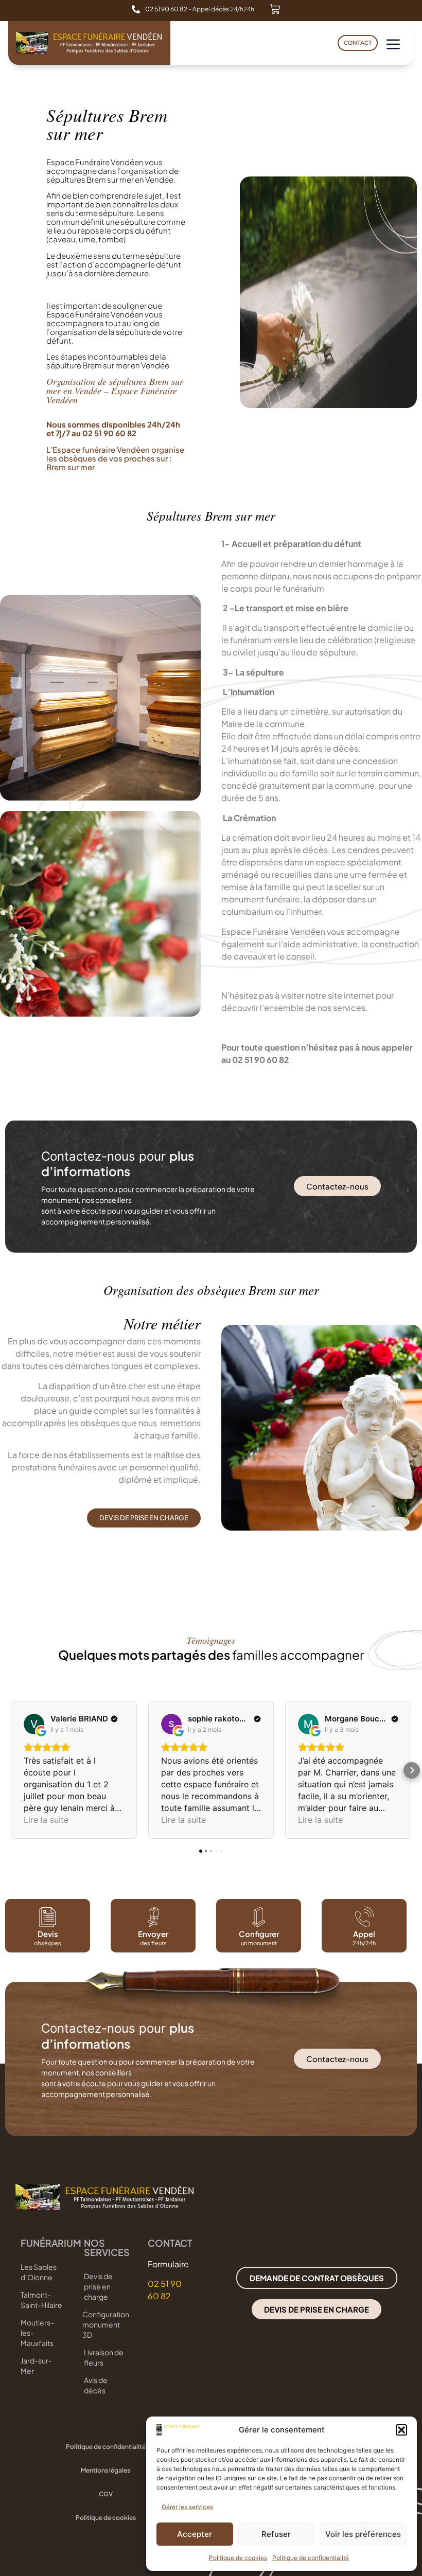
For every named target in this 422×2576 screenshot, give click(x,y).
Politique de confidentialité (311, 2558)
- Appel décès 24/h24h (200, 9)
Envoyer (153, 1934)
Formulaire (168, 2264)
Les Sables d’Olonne (39, 2272)
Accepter (195, 2534)
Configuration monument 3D (105, 2324)
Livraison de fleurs (104, 2357)
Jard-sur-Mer (36, 2366)
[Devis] (48, 1917)
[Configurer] (259, 1917)
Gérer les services (187, 2507)
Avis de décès (96, 2385)
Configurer (259, 1934)
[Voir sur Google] (34, 1724)
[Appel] (364, 1917)
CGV (106, 2494)
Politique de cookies (238, 2558)
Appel (364, 1934)
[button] (401, 2430)
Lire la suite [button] (46, 1820)
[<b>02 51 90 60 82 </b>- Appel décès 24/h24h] (136, 9)
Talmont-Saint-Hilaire (41, 2300)
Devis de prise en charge (98, 2286)
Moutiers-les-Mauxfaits (37, 2333)
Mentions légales (105, 2470)
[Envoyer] (153, 1917)
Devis (48, 1934)
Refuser (276, 2534)
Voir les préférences (363, 2534)
